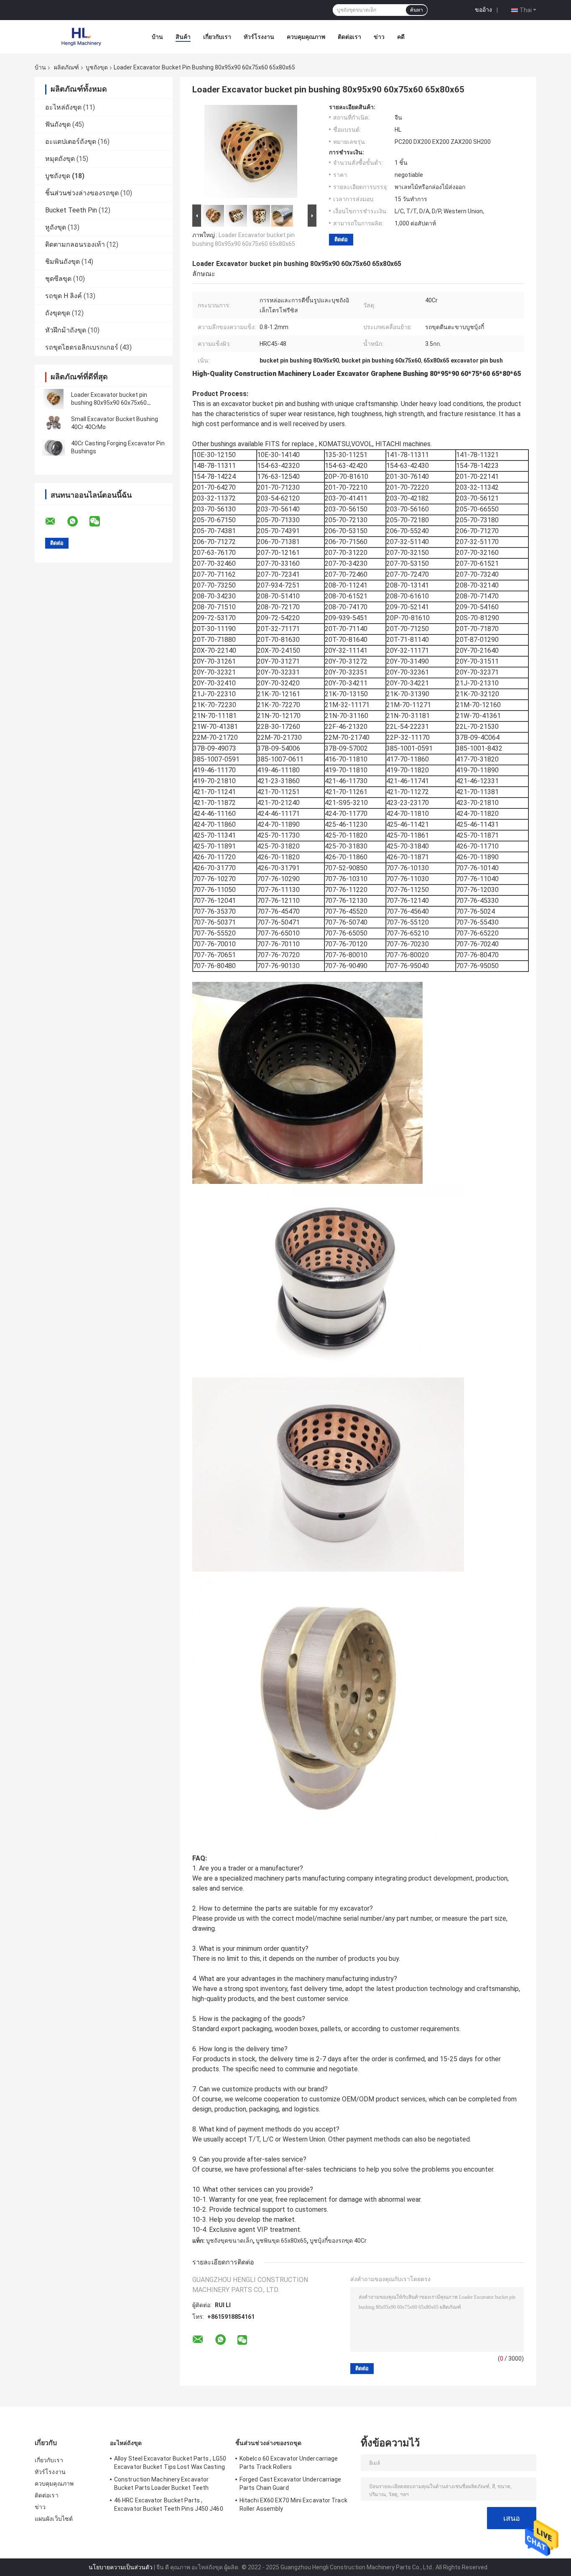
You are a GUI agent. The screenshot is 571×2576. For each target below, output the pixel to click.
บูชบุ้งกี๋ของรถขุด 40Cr (338, 2241)
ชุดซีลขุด (58, 279)
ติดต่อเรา (349, 37)
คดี (401, 37)
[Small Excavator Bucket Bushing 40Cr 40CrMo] (54, 423)
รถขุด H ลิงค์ (64, 296)
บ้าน (157, 37)
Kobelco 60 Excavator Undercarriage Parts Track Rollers (289, 2463)
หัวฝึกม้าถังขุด (66, 330)
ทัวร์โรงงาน (259, 37)
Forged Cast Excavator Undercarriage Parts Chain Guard (291, 2484)
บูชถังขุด (97, 67)
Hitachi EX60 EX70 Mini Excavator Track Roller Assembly (293, 2504)
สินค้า (183, 37)
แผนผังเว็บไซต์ (54, 2519)
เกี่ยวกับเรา (217, 37)
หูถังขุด (56, 227)
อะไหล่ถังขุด (63, 107)
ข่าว (379, 37)
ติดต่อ (341, 239)
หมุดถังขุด (60, 159)
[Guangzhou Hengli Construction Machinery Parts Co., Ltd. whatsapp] (78, 521)
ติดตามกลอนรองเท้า (75, 244)
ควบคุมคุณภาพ (306, 37)
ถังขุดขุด (58, 313)
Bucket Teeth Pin (71, 210)
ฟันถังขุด (58, 124)
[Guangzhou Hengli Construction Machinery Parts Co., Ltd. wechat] (100, 521)
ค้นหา (417, 10)
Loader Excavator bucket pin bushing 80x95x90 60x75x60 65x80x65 (109, 403)
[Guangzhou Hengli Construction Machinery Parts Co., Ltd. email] (56, 521)
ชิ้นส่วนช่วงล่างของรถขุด (82, 193)
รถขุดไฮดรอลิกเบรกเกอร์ (82, 347)
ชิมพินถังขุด (62, 262)
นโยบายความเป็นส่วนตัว (121, 2567)
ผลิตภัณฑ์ (66, 67)
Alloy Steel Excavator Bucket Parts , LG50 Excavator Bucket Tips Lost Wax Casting (170, 2463)
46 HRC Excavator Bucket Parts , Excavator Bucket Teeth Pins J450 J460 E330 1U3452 (169, 2506)
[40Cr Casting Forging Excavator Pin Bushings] (54, 447)
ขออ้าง (483, 10)
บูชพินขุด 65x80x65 (281, 2241)
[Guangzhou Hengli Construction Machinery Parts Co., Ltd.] (81, 37)
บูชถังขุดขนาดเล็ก (229, 2241)
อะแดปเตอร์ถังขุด (71, 142)
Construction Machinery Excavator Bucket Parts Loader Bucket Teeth (161, 2484)
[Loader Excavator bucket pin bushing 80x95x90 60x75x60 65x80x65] (54, 399)
